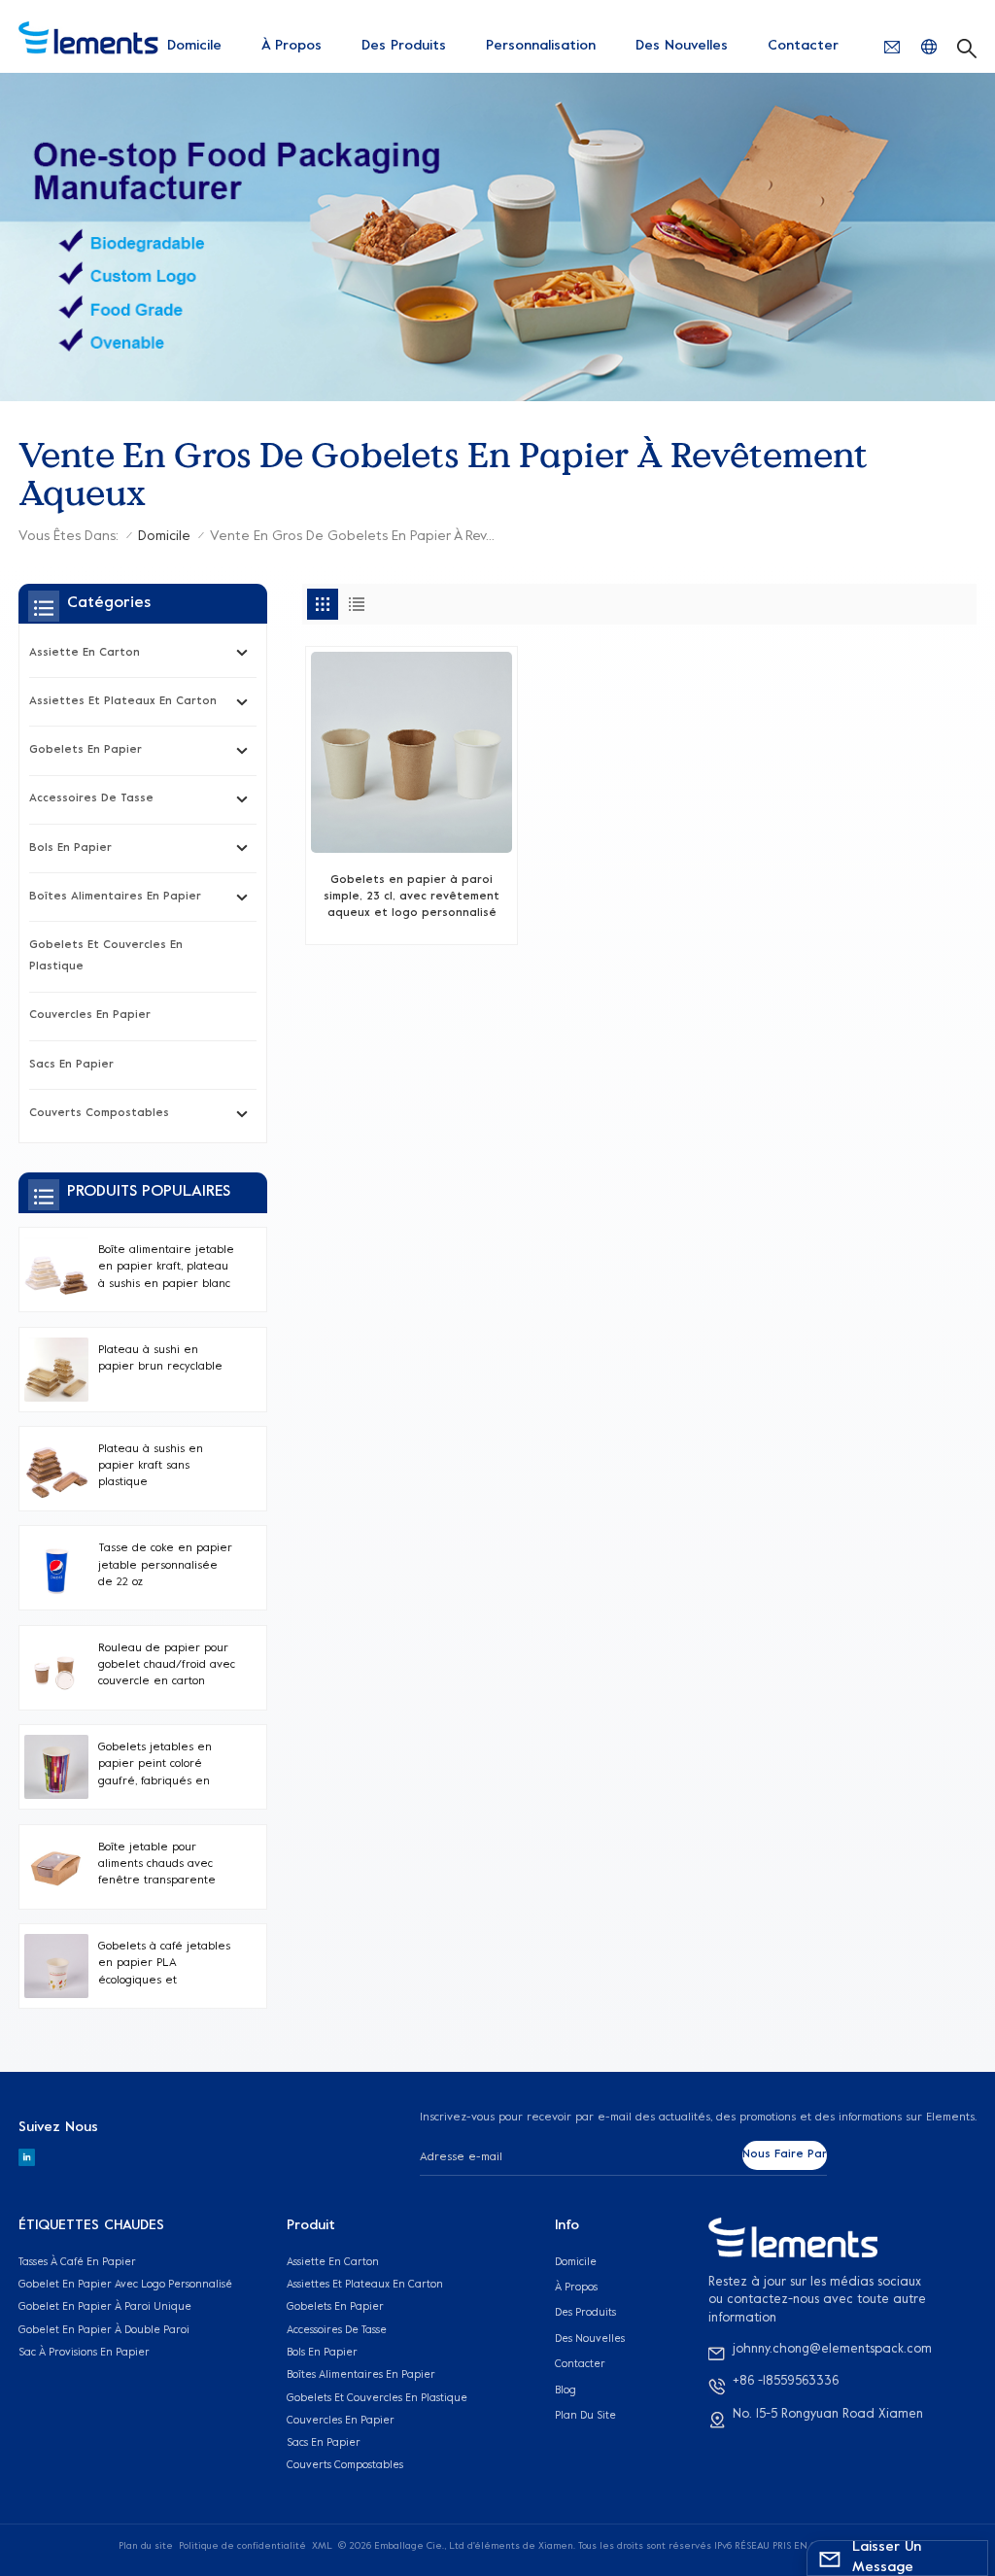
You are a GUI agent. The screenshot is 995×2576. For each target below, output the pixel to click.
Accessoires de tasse (91, 799)
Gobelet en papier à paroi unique (105, 2307)
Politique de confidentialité (242, 2546)
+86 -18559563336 (786, 2382)
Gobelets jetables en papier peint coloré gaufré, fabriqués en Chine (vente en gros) (158, 1766)
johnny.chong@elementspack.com (832, 2350)
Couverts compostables (99, 1114)
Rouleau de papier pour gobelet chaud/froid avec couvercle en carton (167, 1666)
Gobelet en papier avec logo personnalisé (125, 2285)
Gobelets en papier (86, 750)
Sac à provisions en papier (84, 2353)
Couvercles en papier (90, 1016)
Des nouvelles (682, 46)
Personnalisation (541, 46)
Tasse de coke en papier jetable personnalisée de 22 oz (165, 1566)
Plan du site (585, 2416)
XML (322, 2546)
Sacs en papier (71, 1065)
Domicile (194, 46)
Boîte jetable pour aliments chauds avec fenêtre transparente (157, 1865)
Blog (566, 2390)
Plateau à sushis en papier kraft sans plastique (151, 1467)
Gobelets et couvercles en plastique (106, 956)
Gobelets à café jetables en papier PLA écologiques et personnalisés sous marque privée (164, 1966)
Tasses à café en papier (77, 2262)
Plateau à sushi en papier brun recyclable (160, 1359)
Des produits (404, 46)
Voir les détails (412, 921)
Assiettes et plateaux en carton (123, 702)
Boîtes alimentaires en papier (115, 897)
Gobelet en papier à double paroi (104, 2330)
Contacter (803, 46)
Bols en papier (70, 848)
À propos (292, 46)
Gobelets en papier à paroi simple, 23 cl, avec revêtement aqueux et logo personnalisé (412, 898)
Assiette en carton (85, 653)
